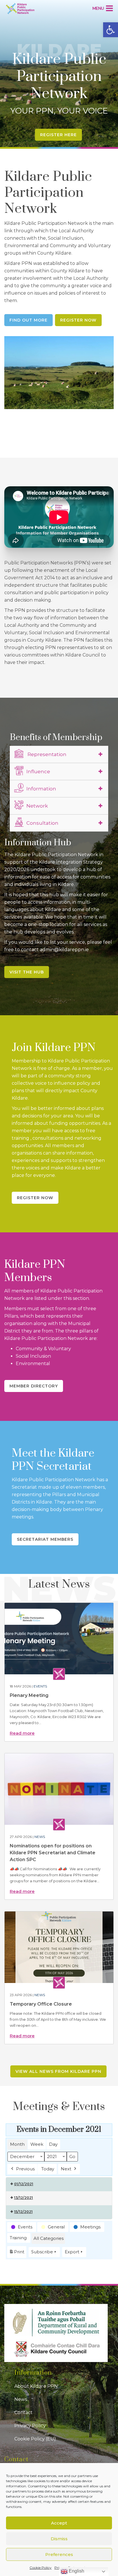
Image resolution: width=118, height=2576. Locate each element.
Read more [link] (22, 1733)
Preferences (59, 2554)
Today (48, 2169)
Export (72, 2252)
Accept (59, 2523)
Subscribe (42, 2252)
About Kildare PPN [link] (36, 2386)
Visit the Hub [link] (27, 972)
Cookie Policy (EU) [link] (35, 2439)
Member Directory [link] (34, 1386)
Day (53, 2144)
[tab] (59, 754)
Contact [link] (23, 2413)
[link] (111, 30)
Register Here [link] (58, 135)
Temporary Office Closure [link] (41, 2004)
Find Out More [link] (28, 320)
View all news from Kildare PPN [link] (58, 2071)
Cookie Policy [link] (41, 2568)
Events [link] (40, 1686)
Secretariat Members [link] (45, 1539)
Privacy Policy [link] (30, 2426)
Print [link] (17, 2253)
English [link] (76, 2571)
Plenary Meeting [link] (29, 1695)
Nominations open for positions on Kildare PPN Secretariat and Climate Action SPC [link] (53, 1853)
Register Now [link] (78, 320)
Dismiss (59, 2539)
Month (17, 2144)
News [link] (40, 1837)
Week (37, 2144)
